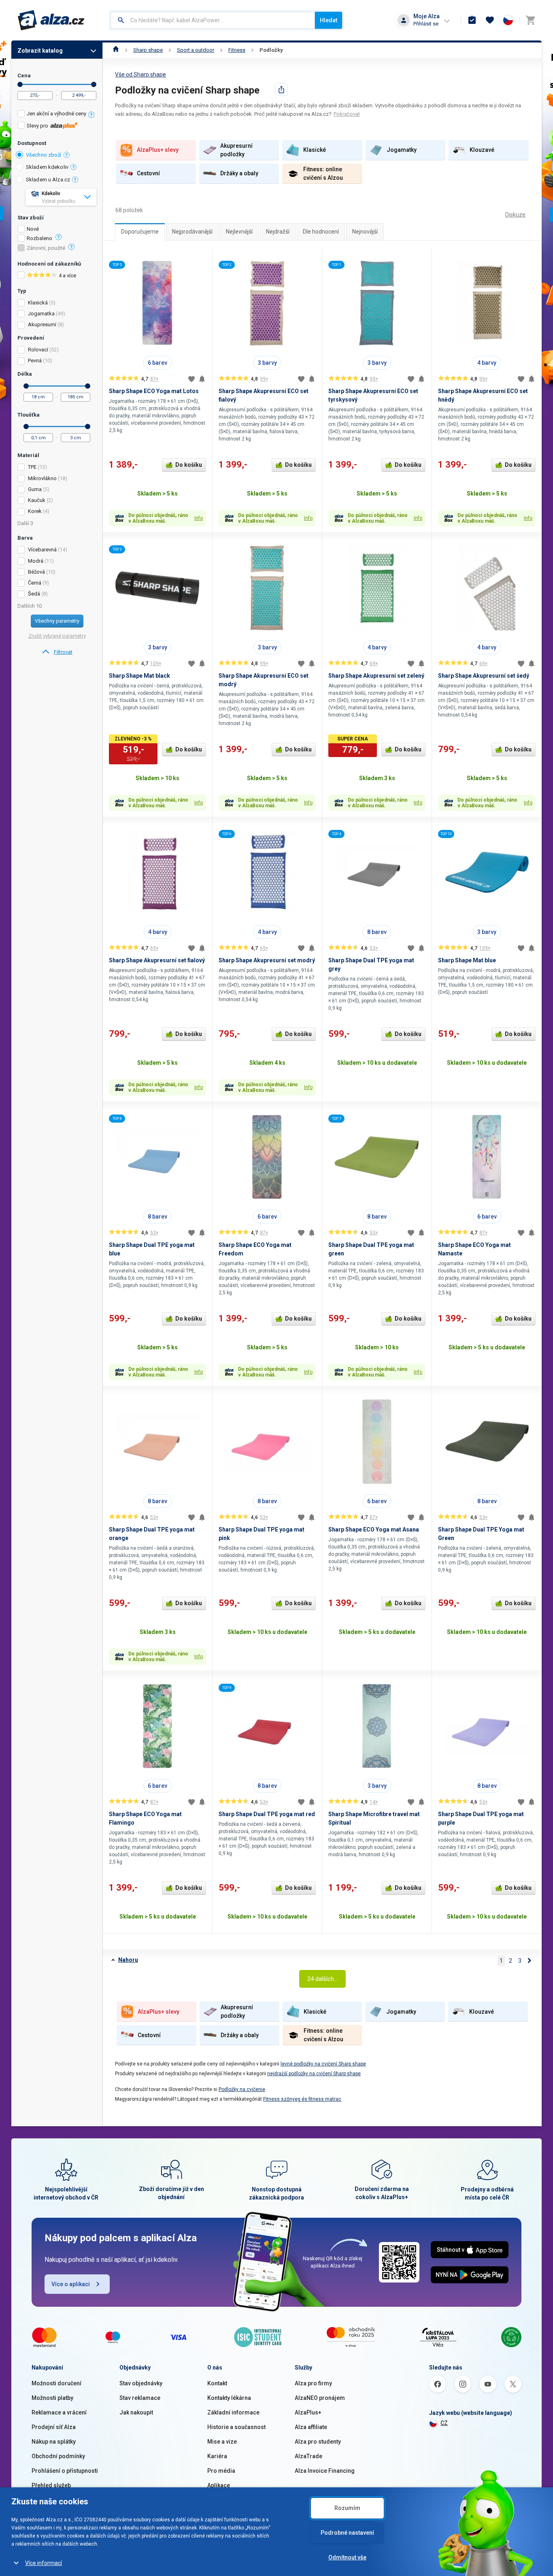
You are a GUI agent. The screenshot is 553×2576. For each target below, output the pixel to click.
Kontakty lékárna (229, 2398)
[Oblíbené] (490, 20)
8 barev (377, 932)
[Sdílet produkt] (281, 89)
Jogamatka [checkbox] (41, 314)
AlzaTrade (308, 2456)
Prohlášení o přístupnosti (65, 2471)
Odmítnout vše (347, 2557)
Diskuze (515, 215)
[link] (57, 652)
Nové (33, 229)
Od (20, 84)
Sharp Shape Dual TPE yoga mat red (267, 1814)
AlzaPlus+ (308, 2412)
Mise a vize (222, 2442)
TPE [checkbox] (32, 467)
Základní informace (233, 2412)
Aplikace (219, 2485)
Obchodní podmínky (58, 2456)
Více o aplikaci (71, 2284)
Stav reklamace (140, 2398)
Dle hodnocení (321, 232)
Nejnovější (365, 232)
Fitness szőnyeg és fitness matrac (302, 2099)
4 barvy (487, 363)
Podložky (271, 50)
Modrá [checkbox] (36, 561)
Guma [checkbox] (35, 489)
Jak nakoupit (136, 2412)
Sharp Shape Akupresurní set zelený (376, 676)
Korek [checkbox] (35, 511)
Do (94, 84)
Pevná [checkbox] (35, 361)
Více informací (44, 2563)
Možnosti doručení (56, 2383)
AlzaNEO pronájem (320, 2398)
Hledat (329, 20)
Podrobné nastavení (347, 2533)
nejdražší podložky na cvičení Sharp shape (314, 2074)
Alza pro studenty (318, 2442)
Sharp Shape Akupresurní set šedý (484, 676)
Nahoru (128, 1960)
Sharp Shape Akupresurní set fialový (157, 960)
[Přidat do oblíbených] (191, 379)
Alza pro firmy (313, 2383)
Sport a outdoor (196, 50)
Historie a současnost (236, 2427)
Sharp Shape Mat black (139, 676)
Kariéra (217, 2456)
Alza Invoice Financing (325, 2471)
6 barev (157, 363)
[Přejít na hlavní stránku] (51, 20)
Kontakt (217, 2383)
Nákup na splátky (54, 2442)
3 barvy (267, 363)
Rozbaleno (39, 238)
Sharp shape (148, 50)
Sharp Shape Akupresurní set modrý (267, 960)
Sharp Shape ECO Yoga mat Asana (374, 1529)
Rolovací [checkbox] (38, 350)
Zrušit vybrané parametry (57, 636)
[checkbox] (57, 115)
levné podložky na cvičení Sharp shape (323, 2064)
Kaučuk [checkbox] (37, 500)
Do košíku (189, 465)
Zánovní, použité (46, 248)
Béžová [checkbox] (36, 572)
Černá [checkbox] (35, 583)
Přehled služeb (51, 2485)
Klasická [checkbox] (38, 303)
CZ (444, 2423)
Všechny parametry (57, 621)
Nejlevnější (239, 232)
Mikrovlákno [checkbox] (42, 478)
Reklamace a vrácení (59, 2412)
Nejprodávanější (192, 232)
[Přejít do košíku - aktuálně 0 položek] (530, 20)
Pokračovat (347, 114)
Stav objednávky (141, 2383)
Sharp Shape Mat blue (467, 960)
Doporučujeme (140, 232)
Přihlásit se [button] (426, 24)
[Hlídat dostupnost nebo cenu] (202, 379)
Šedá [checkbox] (34, 594)
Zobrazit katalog (40, 51)
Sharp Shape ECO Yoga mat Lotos (154, 391)
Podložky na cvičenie (242, 2089)
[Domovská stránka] (116, 50)
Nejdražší (278, 232)
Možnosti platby (52, 2398)
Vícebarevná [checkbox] (42, 550)
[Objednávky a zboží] (472, 20)
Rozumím (347, 2508)
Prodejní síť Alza (54, 2427)
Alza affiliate (311, 2427)
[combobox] (213, 20)
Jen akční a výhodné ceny (56, 114)
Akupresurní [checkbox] (42, 324)
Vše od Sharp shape (140, 74)
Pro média (221, 2471)
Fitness (237, 50)
